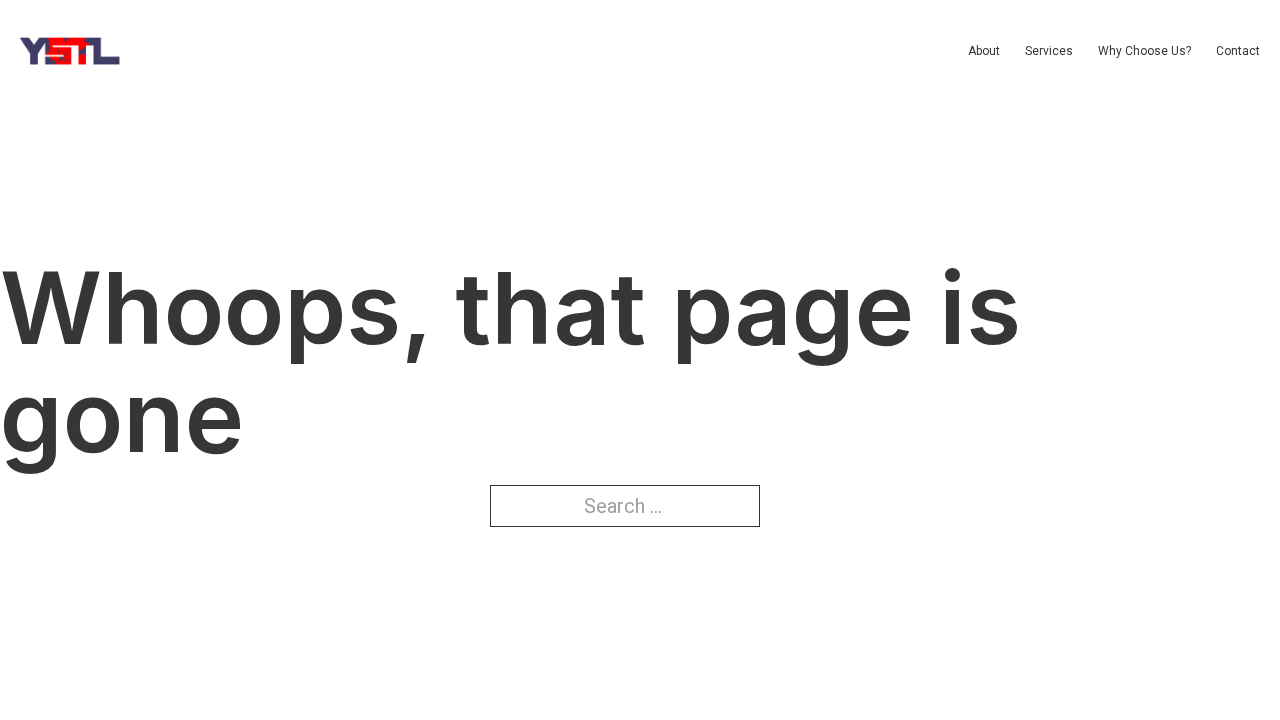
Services (1049, 51)
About (984, 51)
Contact (1238, 51)
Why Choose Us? (1144, 51)
